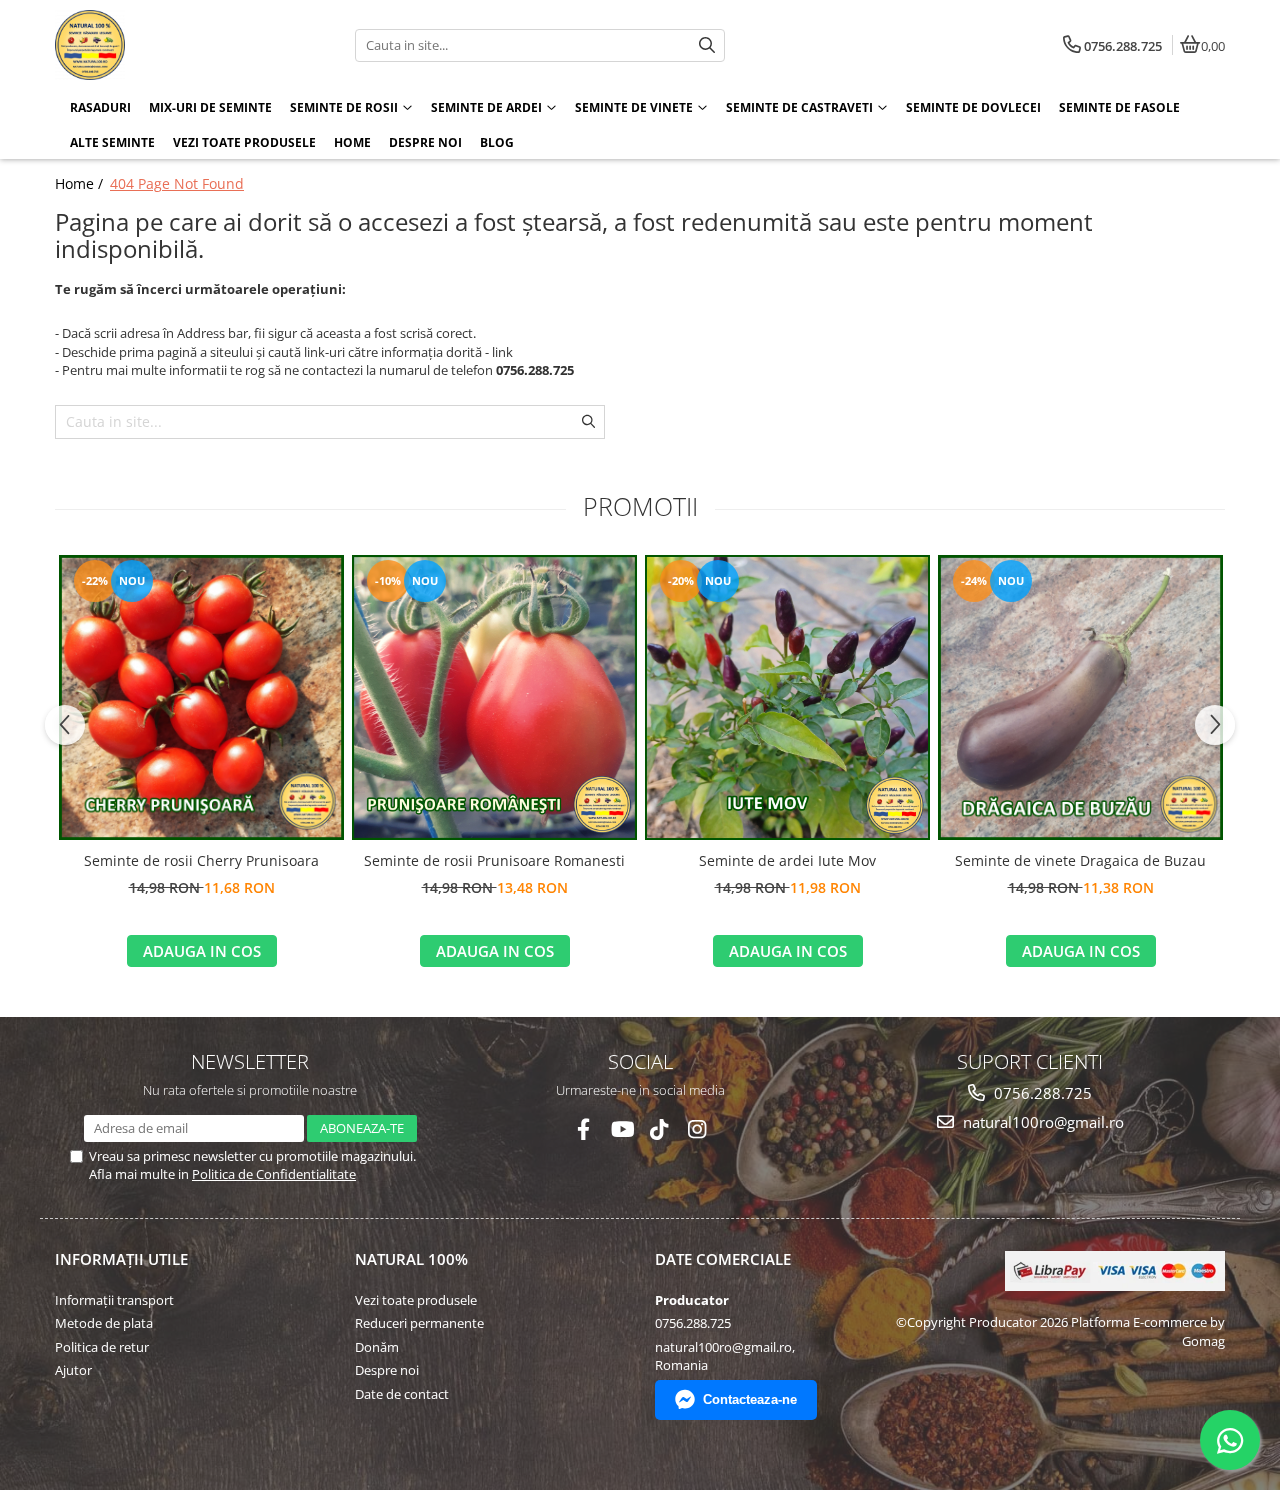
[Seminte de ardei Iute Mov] (787, 697)
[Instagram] (697, 1129)
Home (352, 142)
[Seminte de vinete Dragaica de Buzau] (1080, 697)
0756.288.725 (1041, 1093)
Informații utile (121, 1259)
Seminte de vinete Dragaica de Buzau (1080, 860)
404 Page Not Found (177, 183)
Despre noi (425, 142)
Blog (497, 142)
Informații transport (114, 1300)
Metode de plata (104, 1323)
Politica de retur (102, 1347)
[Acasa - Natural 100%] (180, 45)
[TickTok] (659, 1129)
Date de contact (402, 1394)
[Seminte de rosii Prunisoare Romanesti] (494, 697)
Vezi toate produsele (416, 1300)
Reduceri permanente (419, 1323)
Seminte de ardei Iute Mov (787, 860)
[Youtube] (621, 1129)
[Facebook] (583, 1129)
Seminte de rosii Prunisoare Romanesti (494, 860)
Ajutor (73, 1370)
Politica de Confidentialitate (274, 1174)
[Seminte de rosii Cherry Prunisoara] (201, 697)
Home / (81, 183)
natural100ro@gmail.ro (1041, 1122)
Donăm (377, 1347)
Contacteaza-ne (750, 1399)
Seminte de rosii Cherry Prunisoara (201, 860)
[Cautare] (707, 45)
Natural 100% (411, 1259)
